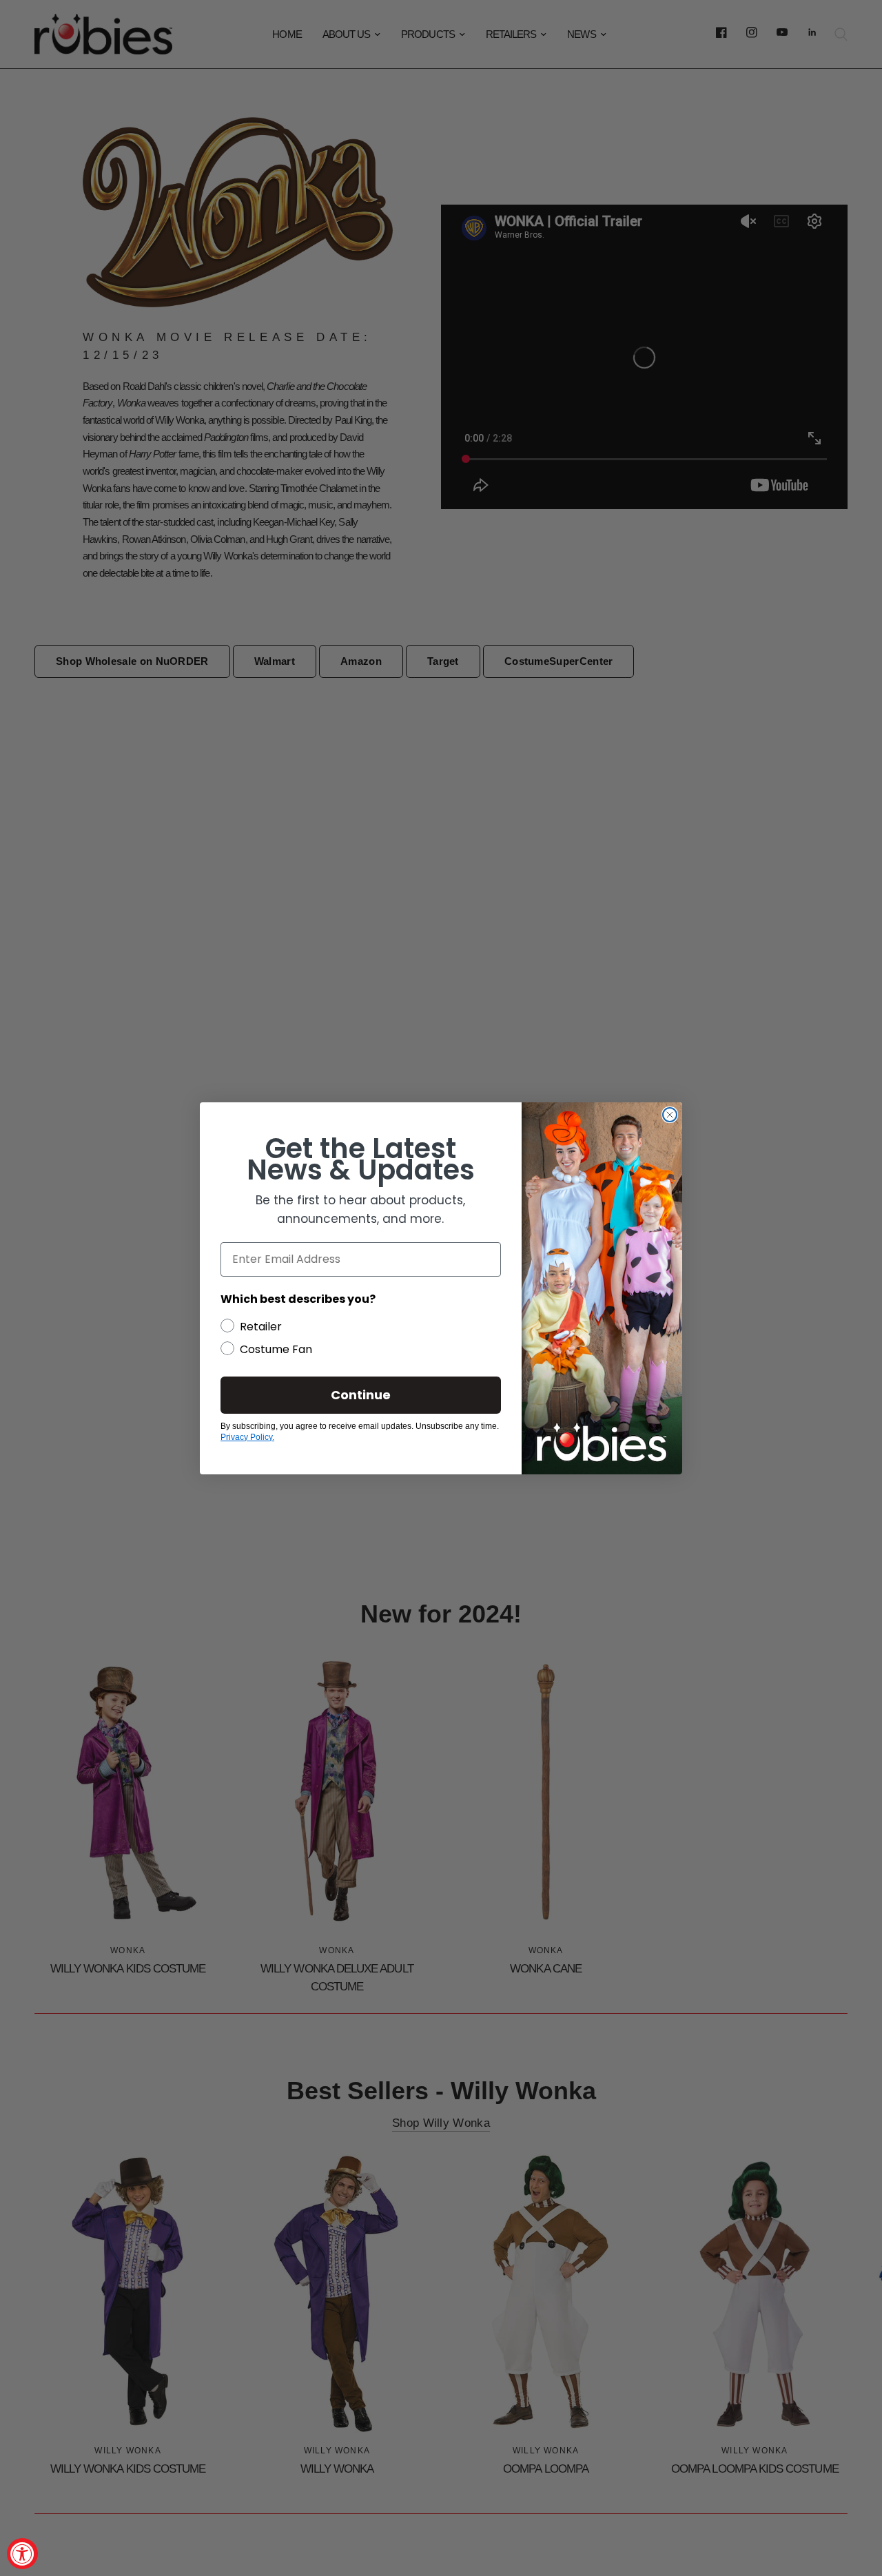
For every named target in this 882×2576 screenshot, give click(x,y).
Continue (361, 1395)
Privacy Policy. (247, 1437)
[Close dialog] (670, 1115)
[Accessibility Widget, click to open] (22, 2554)
